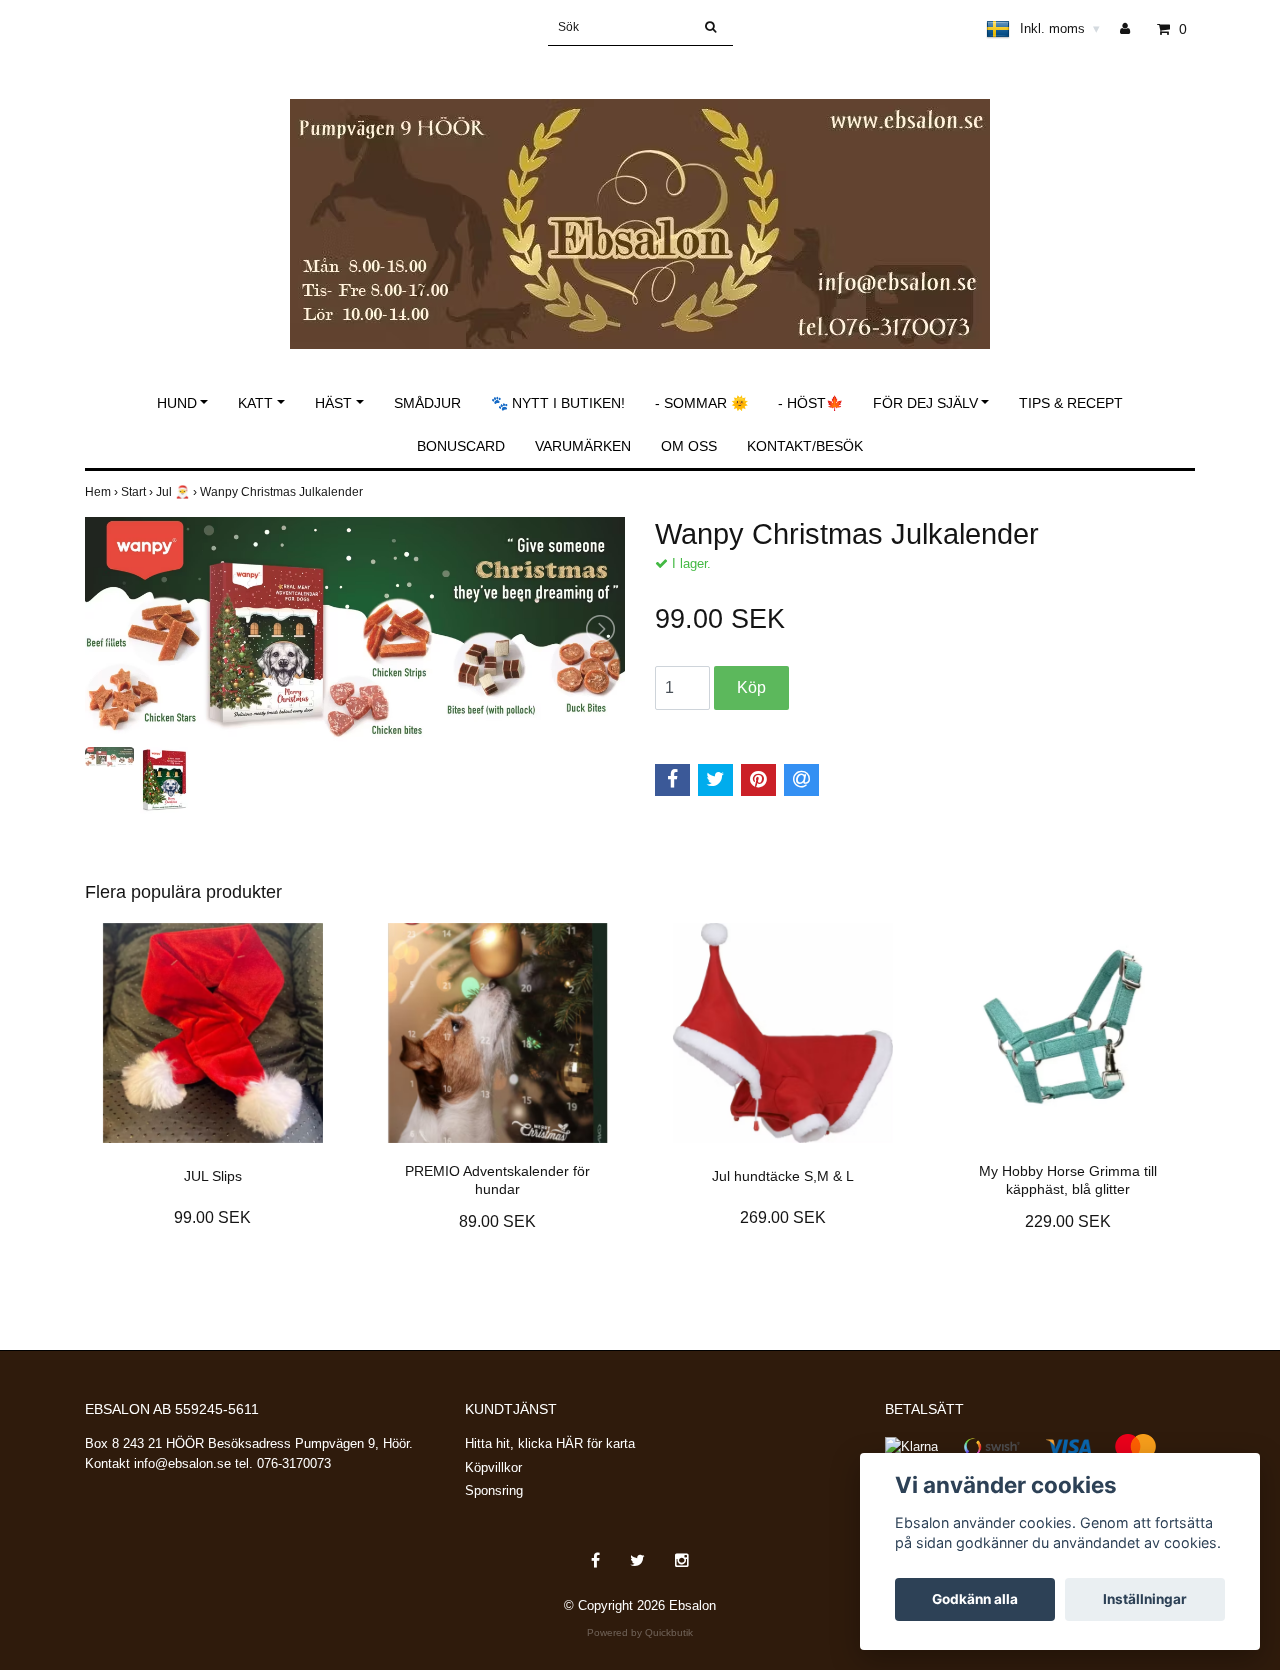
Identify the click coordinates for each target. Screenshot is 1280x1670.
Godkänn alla (975, 1599)
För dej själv (925, 403)
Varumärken (583, 446)
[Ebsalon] (640, 202)
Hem (103, 492)
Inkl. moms (1060, 28)
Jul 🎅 (178, 492)
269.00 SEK (783, 1217)
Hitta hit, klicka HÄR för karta (550, 1443)
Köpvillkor (493, 1467)
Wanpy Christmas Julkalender (283, 492)
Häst (333, 403)
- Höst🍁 (810, 403)
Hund (177, 403)
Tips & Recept (1071, 403)
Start (138, 492)
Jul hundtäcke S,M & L (783, 1176)
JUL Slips (213, 1176)
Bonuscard (461, 446)
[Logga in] (1132, 29)
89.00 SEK (497, 1221)
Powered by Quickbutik (640, 1632)
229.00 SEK (1068, 1221)
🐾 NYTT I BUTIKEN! (558, 403)
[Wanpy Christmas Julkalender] (355, 629)
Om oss (689, 446)
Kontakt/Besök (805, 446)
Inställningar (1145, 1599)
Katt (255, 403)
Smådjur (427, 403)
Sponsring (494, 1490)
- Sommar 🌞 (701, 403)
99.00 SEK (212, 1217)
